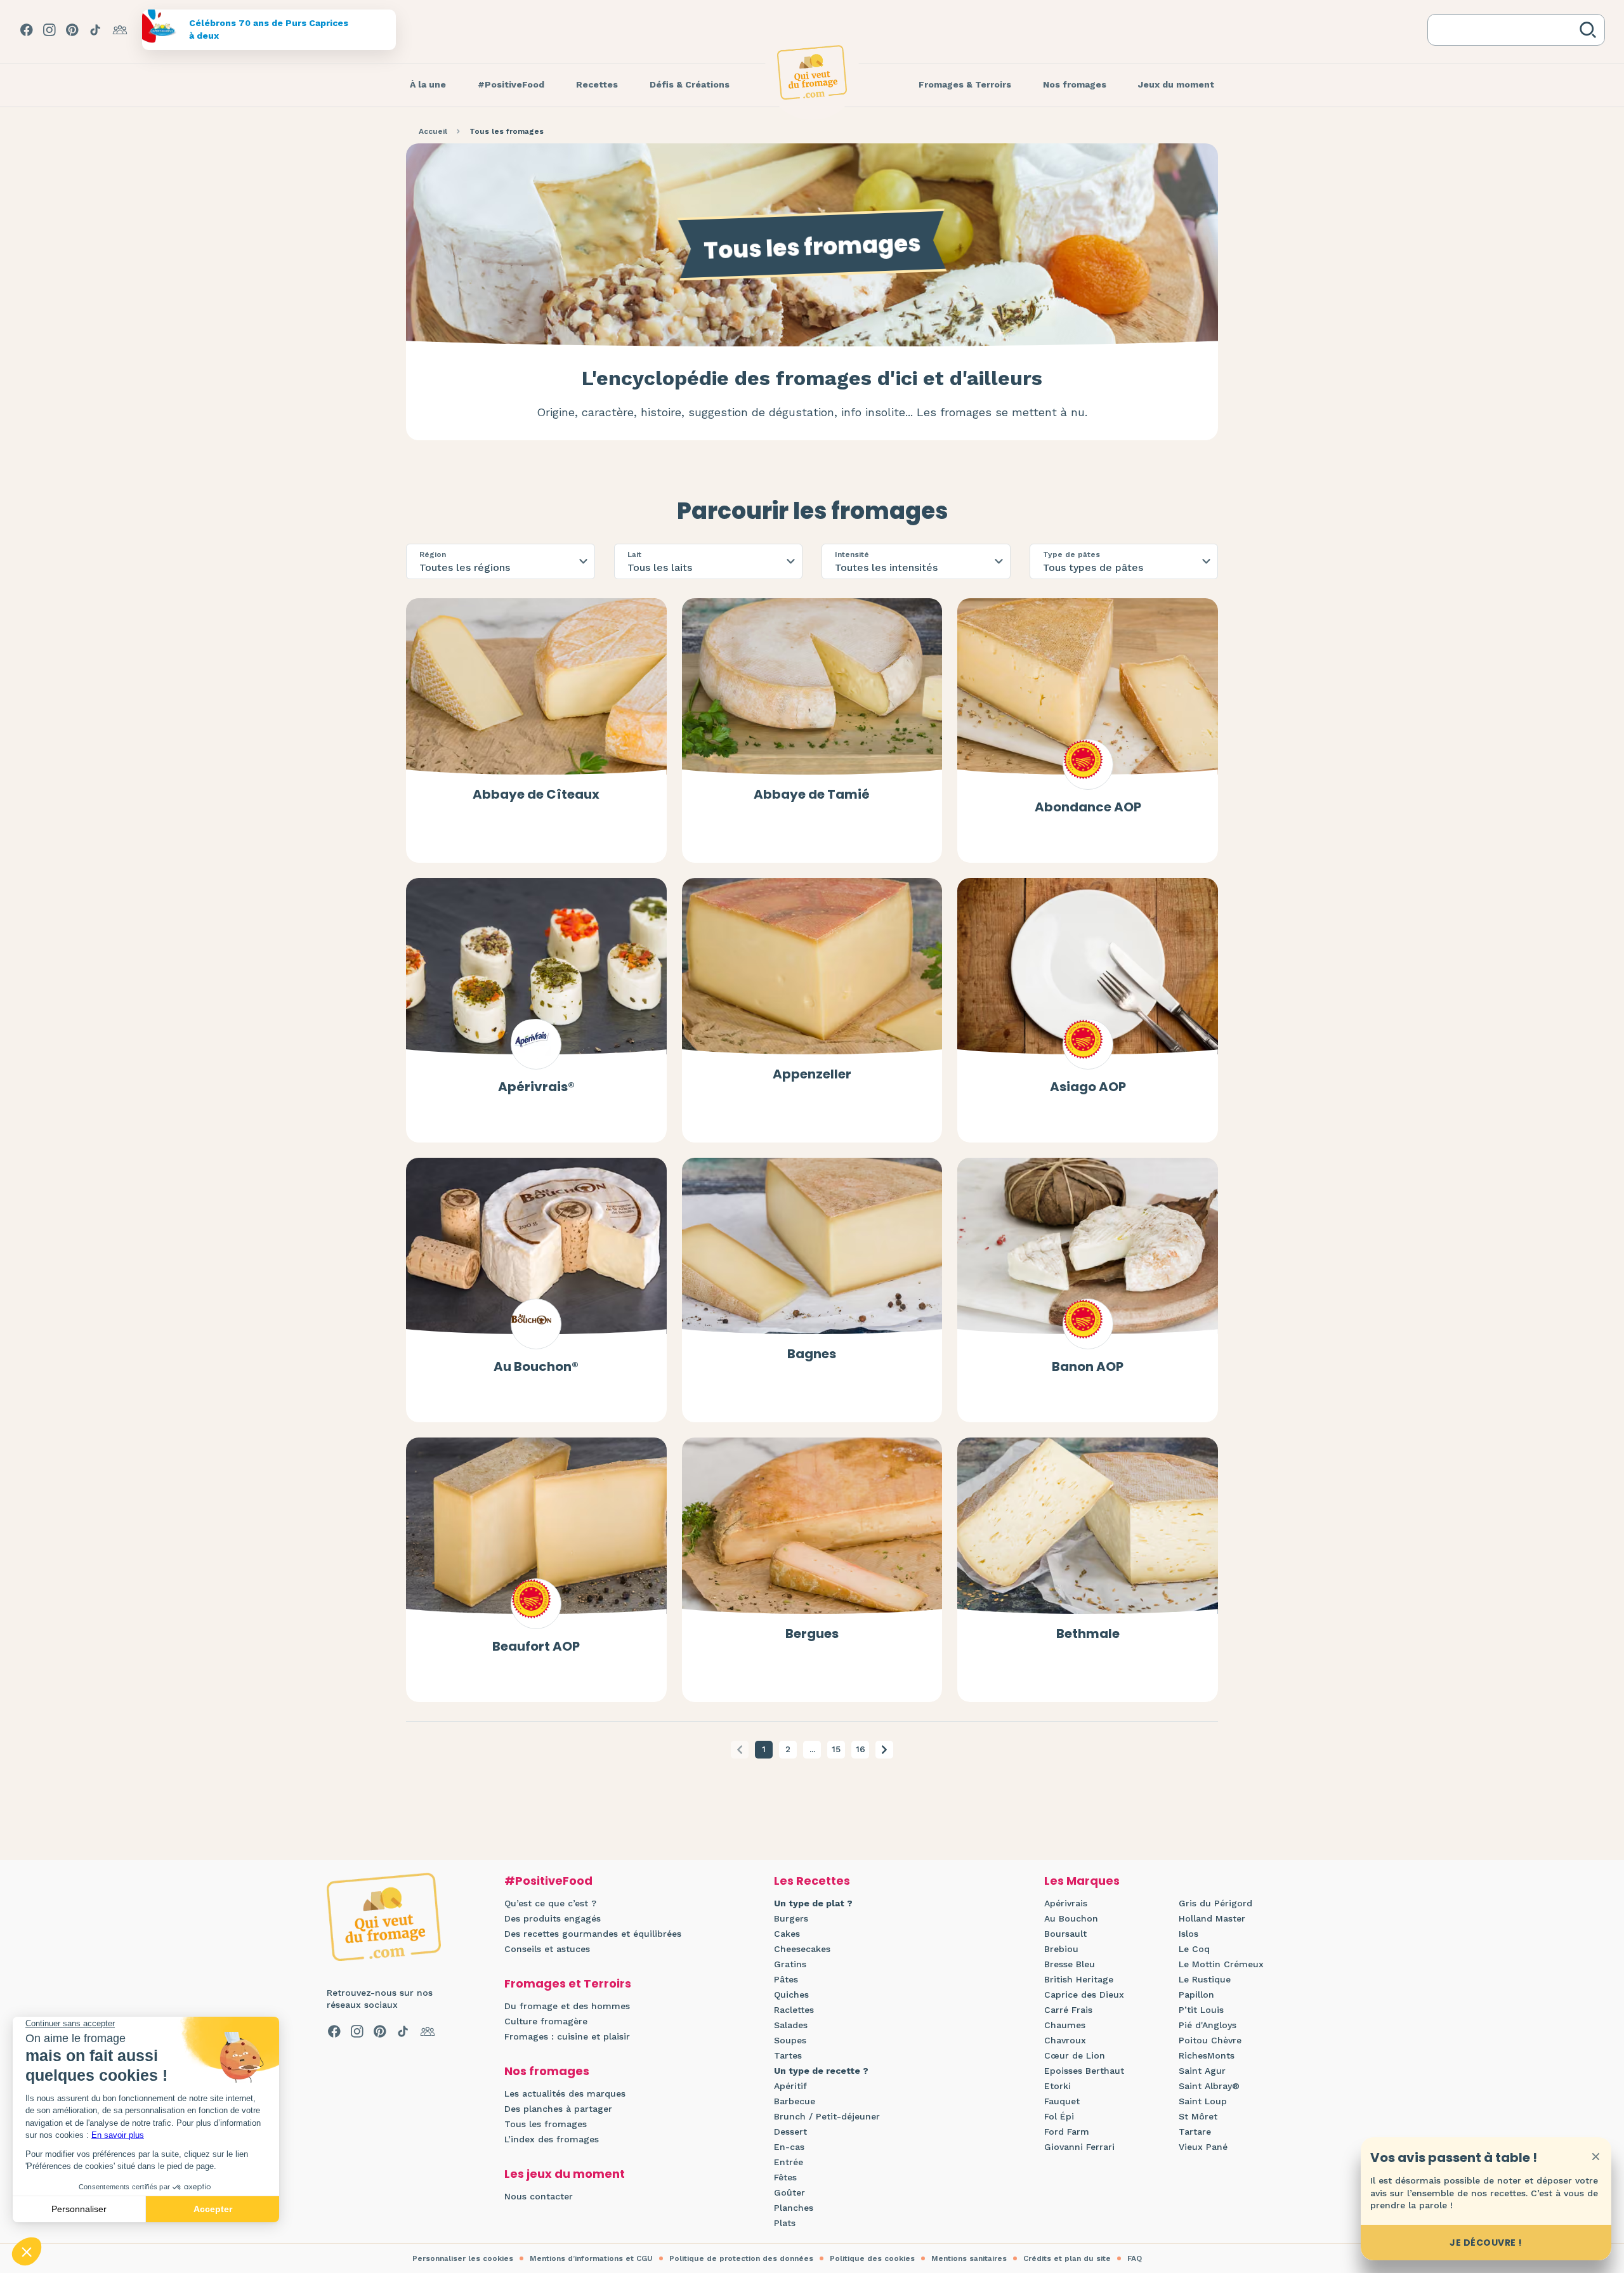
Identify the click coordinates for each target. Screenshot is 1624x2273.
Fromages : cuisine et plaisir (567, 2036)
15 (836, 1749)
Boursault (1065, 1934)
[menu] (428, 85)
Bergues (812, 1634)
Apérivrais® (536, 1087)
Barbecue (795, 2101)
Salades (791, 2025)
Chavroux (1065, 2040)
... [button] (812, 1749)
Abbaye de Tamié (812, 794)
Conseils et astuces (547, 1949)
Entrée (789, 2162)
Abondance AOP (1088, 807)
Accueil (433, 131)
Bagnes (812, 1354)
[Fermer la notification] (1595, 2156)
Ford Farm (1067, 2132)
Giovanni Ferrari (1079, 2147)
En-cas (789, 2147)
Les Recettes (812, 1881)
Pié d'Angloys (1208, 2025)
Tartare (1195, 2132)
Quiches (791, 1995)
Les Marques (1082, 1881)
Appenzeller (812, 1074)
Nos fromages (547, 2071)
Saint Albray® (1209, 2086)
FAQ (1135, 2258)
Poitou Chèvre (1210, 2040)
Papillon (1196, 1995)
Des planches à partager (558, 2109)
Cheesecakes (802, 1949)
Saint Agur (1202, 2071)
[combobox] (1506, 30)
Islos (1189, 1934)
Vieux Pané (1203, 2147)
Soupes (790, 2040)
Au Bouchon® (536, 1366)
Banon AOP (1088, 1366)
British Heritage (1079, 1979)
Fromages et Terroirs (568, 1983)
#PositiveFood (548, 1881)
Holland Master (1212, 1918)
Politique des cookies (872, 2258)
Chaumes (1065, 2025)
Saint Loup (1203, 2101)
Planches (794, 2208)
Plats (785, 2223)
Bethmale (1088, 1634)
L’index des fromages (552, 2139)
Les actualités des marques (565, 2093)
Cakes (787, 1934)
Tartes (788, 2055)
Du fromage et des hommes (567, 2006)
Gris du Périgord (1215, 1903)
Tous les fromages (546, 2124)
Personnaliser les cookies (463, 2258)
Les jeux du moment (565, 2174)
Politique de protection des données (741, 2258)
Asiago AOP (1088, 1087)
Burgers (791, 1918)
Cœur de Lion (1075, 2055)
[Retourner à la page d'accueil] (812, 72)
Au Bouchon (1071, 1918)
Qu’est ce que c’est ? (550, 1903)
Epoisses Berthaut (1084, 2071)
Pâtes (786, 1979)
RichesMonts (1207, 2055)
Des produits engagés (553, 1918)
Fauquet (1062, 2101)
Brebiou (1061, 1949)
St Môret (1198, 2116)
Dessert (790, 2132)
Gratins (790, 1964)
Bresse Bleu (1070, 1964)
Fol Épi (1059, 2116)
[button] (884, 1750)
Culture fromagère (546, 2021)
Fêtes (785, 2177)
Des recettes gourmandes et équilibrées (593, 1934)
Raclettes (794, 2010)
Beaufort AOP (536, 1646)
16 (861, 1749)
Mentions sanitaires (969, 2258)
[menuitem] (428, 85)
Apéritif (790, 2086)
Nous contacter (539, 2196)
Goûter (789, 2192)
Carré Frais (1068, 2010)
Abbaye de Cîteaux (536, 794)
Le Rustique (1205, 1979)
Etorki (1058, 2086)
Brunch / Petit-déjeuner (827, 2116)
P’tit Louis (1201, 2010)
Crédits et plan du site (1067, 2258)
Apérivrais (1066, 1903)
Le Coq (1194, 1949)
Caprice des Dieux (1084, 1995)
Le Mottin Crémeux (1221, 1964)
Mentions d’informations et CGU (591, 2258)
